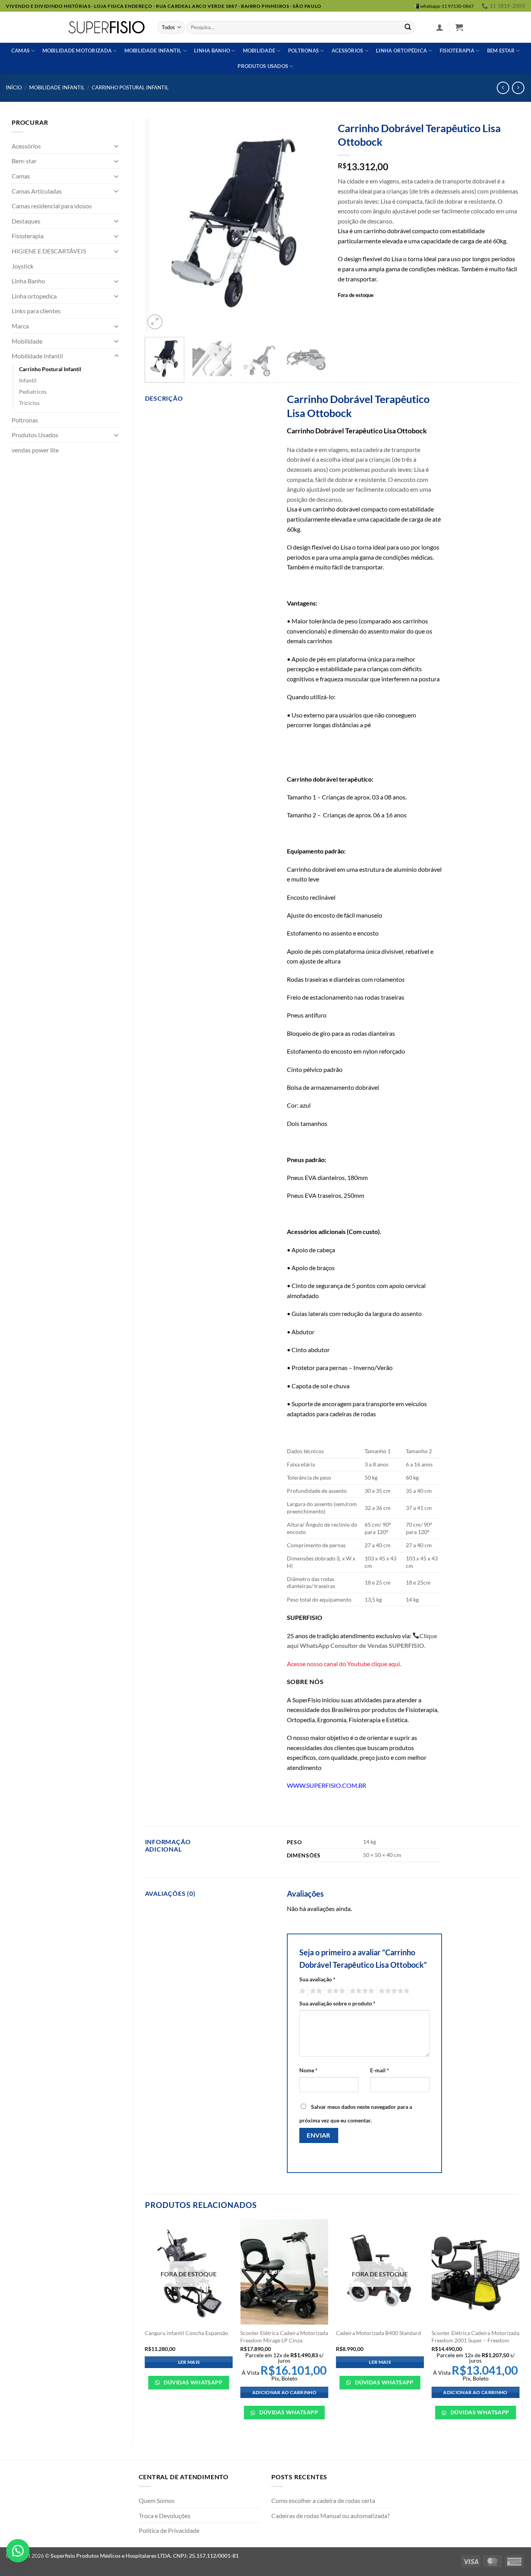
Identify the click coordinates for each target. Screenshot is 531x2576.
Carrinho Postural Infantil (130, 87)
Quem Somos (157, 2500)
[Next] (313, 224)
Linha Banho (28, 281)
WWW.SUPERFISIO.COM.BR (327, 1785)
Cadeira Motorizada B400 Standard (378, 2333)
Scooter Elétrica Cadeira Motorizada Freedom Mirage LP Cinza (284, 2337)
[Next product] (503, 88)
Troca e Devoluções (165, 2516)
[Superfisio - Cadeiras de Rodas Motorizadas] (107, 27)
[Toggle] (117, 146)
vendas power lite (35, 450)
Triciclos (29, 403)
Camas (20, 51)
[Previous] (158, 224)
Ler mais (189, 2362)
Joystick (23, 266)
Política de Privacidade (169, 2530)
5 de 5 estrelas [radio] (393, 1991)
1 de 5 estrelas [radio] (301, 1991)
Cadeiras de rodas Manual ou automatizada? (330, 2516)
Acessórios (348, 51)
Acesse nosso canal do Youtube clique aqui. (344, 1664)
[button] (440, 27)
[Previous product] (518, 88)
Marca (20, 326)
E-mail (380, 2070)
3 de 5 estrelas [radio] (335, 1991)
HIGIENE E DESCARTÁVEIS (49, 251)
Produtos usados (263, 66)
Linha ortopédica (401, 51)
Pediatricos (33, 392)
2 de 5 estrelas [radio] (315, 1991)
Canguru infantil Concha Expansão (186, 2333)
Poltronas (303, 51)
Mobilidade (259, 51)
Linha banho (212, 51)
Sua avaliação (317, 1979)
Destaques (26, 221)
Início (14, 87)
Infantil (28, 380)
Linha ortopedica (34, 296)
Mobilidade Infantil (153, 51)
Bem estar (501, 51)
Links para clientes (36, 311)
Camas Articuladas (37, 191)
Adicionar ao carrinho (284, 2392)
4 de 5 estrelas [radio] (361, 1991)
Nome (308, 2070)
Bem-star (24, 161)
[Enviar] (408, 28)
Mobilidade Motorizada (77, 51)
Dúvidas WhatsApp (192, 2382)
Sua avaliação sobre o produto (337, 2003)
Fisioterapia (457, 51)
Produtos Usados (35, 435)
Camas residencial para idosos (52, 206)
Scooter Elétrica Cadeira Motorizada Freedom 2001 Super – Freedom (475, 2337)
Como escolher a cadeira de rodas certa (323, 2500)
